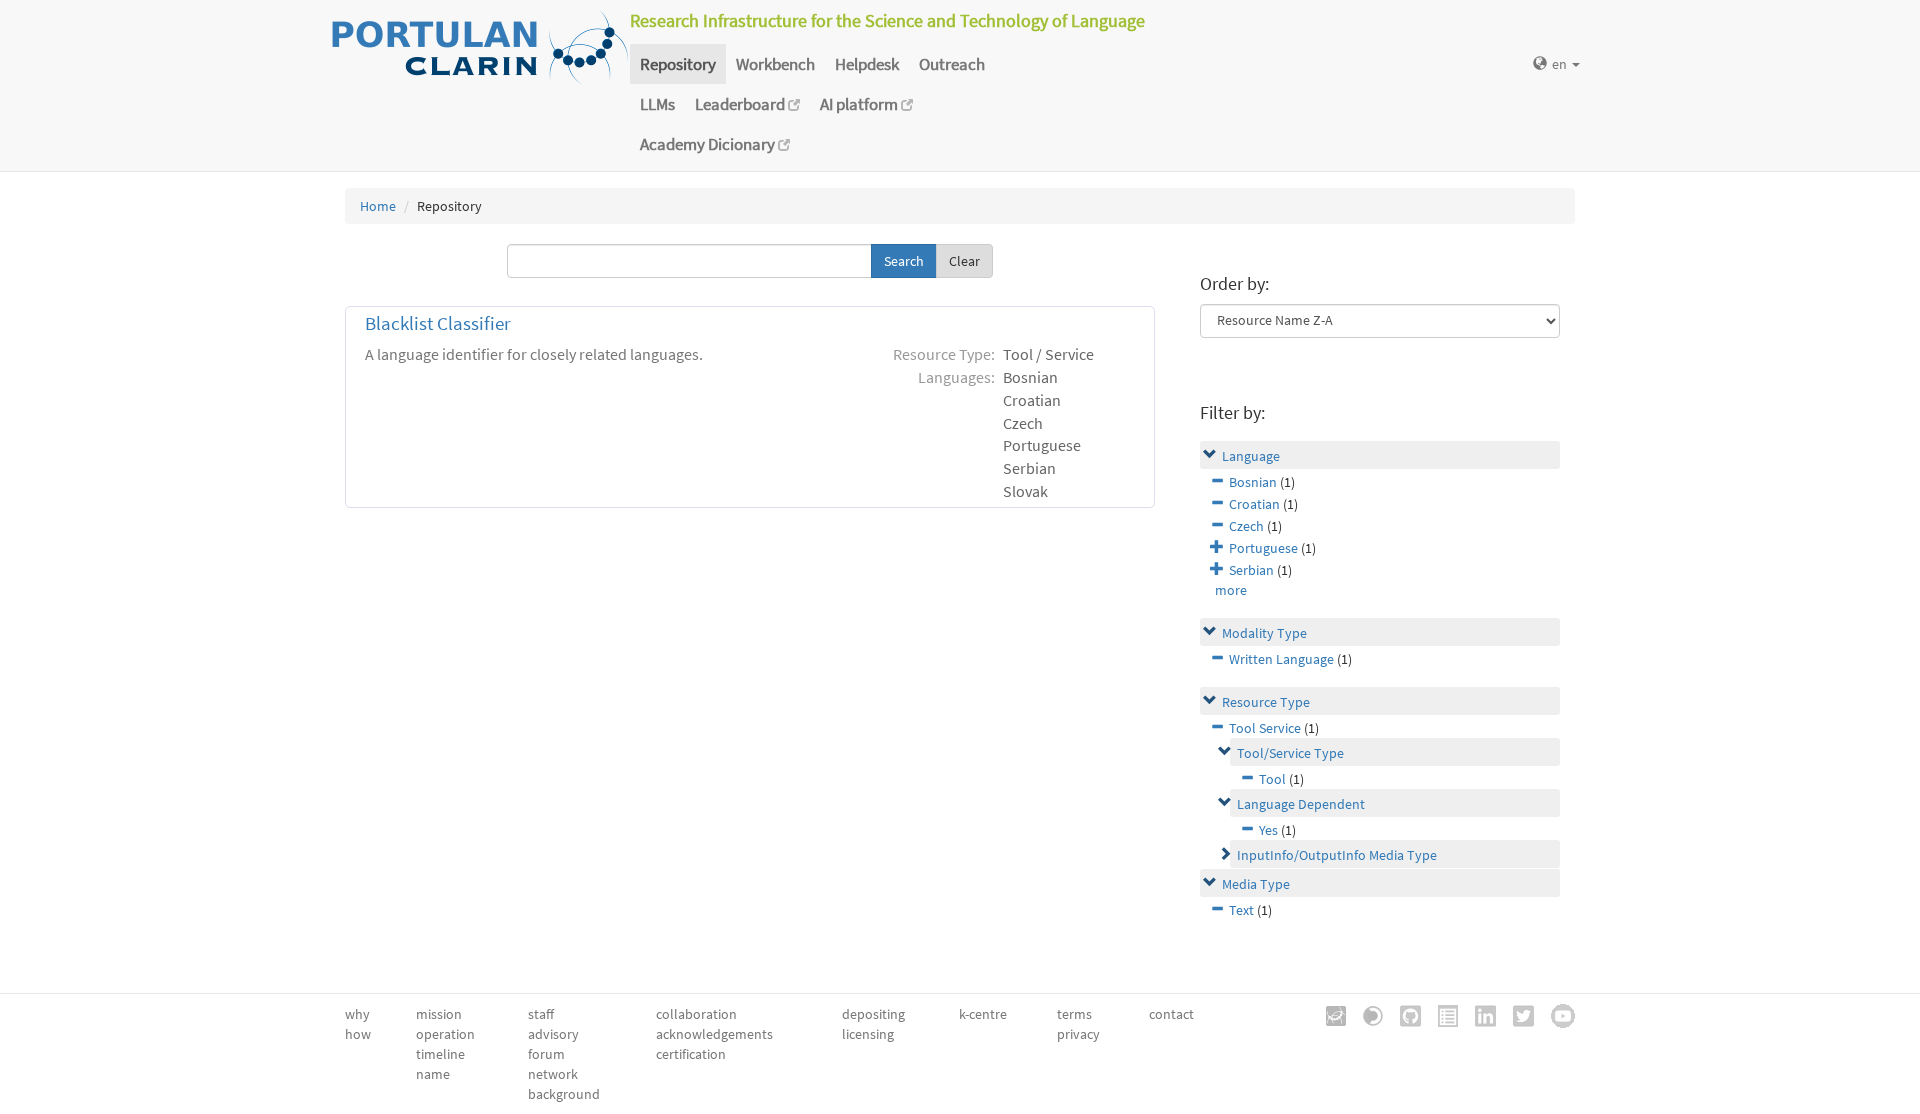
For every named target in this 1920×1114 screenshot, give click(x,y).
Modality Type (1264, 633)
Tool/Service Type (1290, 753)
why (357, 1014)
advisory (553, 1034)
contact (1171, 1014)
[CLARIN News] (1441, 1014)
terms (1074, 1014)
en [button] (1561, 64)
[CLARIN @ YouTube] (1556, 1014)
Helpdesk (867, 64)
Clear (964, 261)
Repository (678, 64)
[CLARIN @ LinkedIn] (1478, 1014)
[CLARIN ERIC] (1329, 1014)
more (1231, 590)
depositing (873, 1014)
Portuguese (1263, 548)
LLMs (657, 104)
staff (541, 1014)
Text (1241, 910)
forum (546, 1054)
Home (378, 206)
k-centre (983, 1014)
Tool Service (1265, 728)
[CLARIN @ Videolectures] (1366, 1014)
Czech (1246, 526)
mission (439, 1014)
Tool (1272, 779)
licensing (868, 1034)
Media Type (1256, 884)
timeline (440, 1054)
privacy (1078, 1034)
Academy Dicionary (709, 144)
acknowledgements (714, 1034)
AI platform (860, 104)
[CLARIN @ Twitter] (1516, 1014)
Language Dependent (1301, 804)
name (433, 1074)
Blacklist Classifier (438, 323)
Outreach (952, 64)
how (358, 1034)
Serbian (1251, 570)
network (553, 1074)
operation (445, 1034)
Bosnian (1253, 482)
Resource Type (1266, 702)
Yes (1268, 830)
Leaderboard (741, 104)
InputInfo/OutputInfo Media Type (1337, 855)
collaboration (696, 1014)
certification (691, 1054)
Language (1251, 456)
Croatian (1254, 504)
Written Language (1281, 659)
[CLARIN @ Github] (1403, 1014)
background (564, 1094)
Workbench (775, 64)
